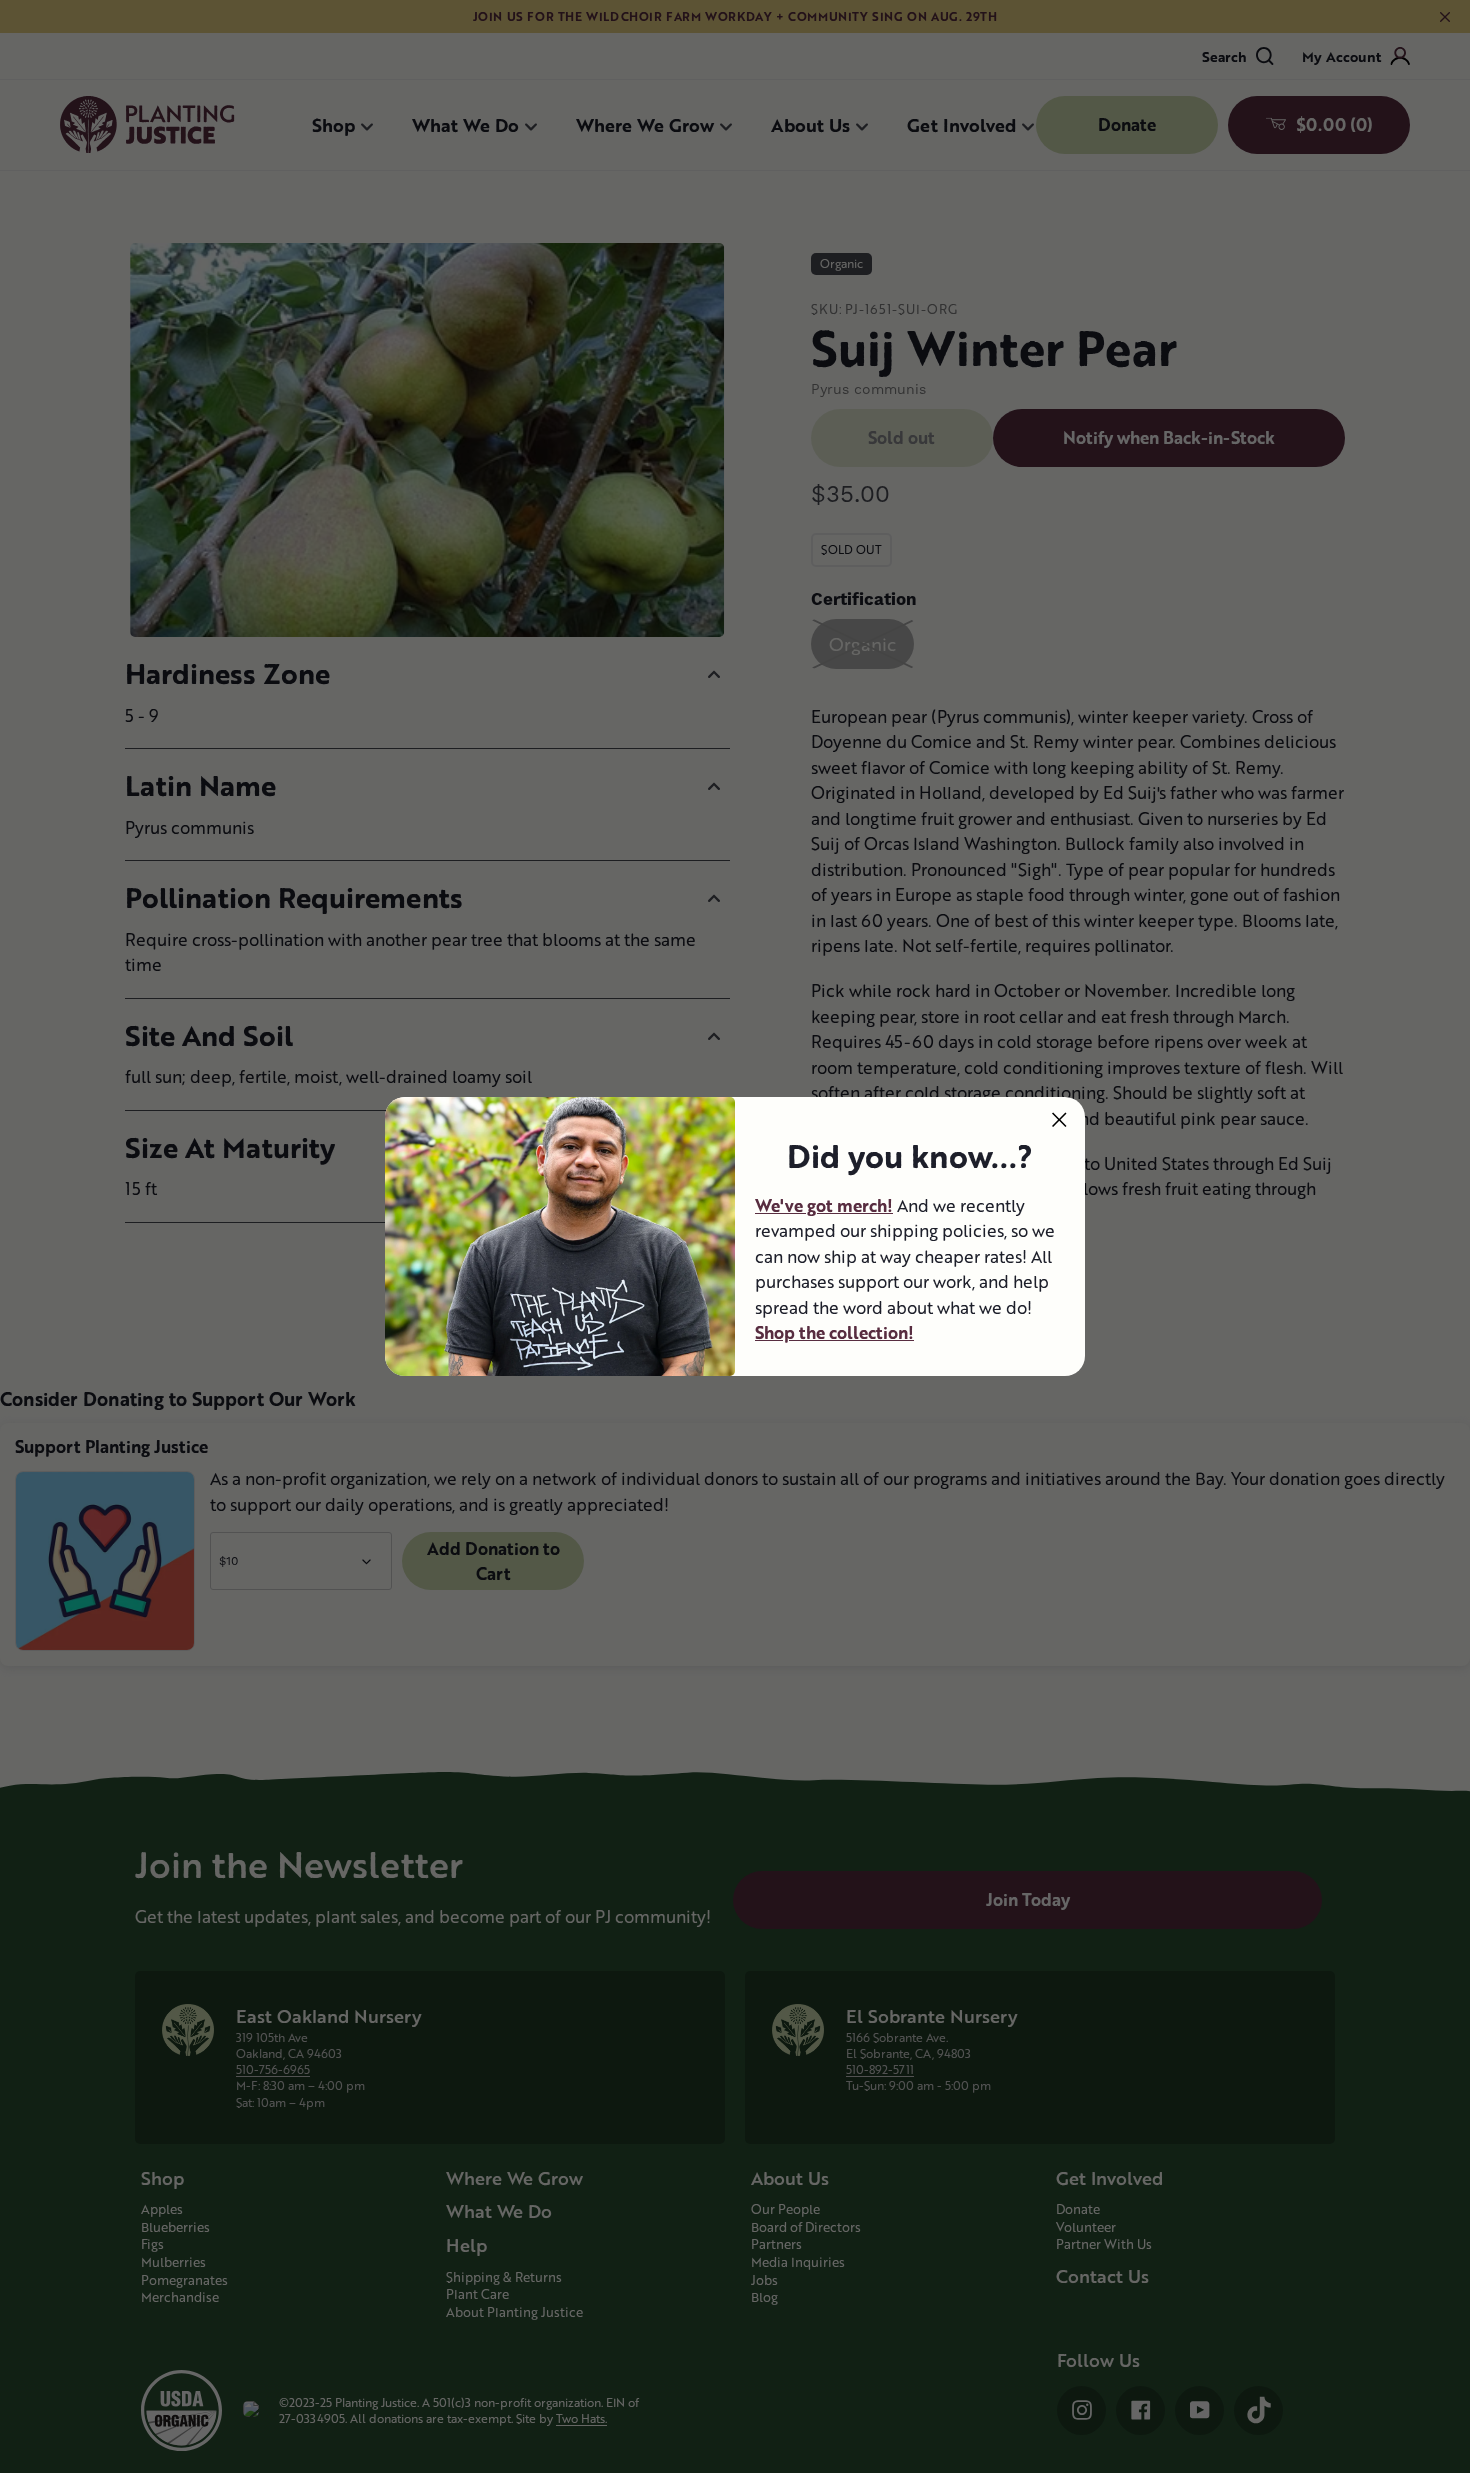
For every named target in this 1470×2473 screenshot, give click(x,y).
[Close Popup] (1059, 1119)
